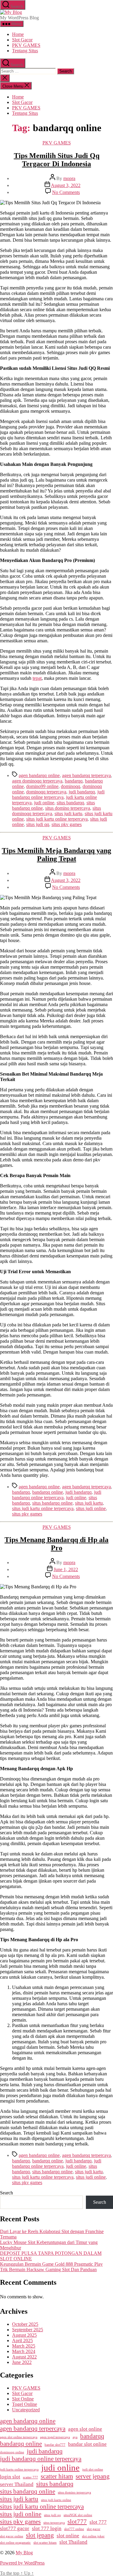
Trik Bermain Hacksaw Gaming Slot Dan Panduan (48, 2269)
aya (75, 2437)
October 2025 (25, 2324)
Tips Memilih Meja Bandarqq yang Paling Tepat (56, 855)
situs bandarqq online (52, 1503)
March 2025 (24, 2346)
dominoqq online (12, 2452)
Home (18, 34)
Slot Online (23, 2399)
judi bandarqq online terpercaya (58, 794)
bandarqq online (48, 1492)
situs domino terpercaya (68, 808)
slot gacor (94, 2529)
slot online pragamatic (15, 2543)
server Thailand (17, 2484)
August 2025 (24, 2335)
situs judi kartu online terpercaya (57, 819)
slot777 (77, 2522)
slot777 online (74, 2529)
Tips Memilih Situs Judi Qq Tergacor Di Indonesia (57, 160)
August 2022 (24, 2357)
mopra (69, 178)
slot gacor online (12, 2536)
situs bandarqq (70, 803)
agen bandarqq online (39, 775)
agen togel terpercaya (55, 2437)
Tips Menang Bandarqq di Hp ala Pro (56, 1544)
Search (6, 2193)
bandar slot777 (55, 2445)
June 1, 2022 (66, 1569)
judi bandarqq (82, 792)
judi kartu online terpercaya (19, 2469)
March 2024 (24, 2351)
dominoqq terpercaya (46, 792)
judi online (44, 803)
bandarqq (74, 781)
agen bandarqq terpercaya (86, 775)
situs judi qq (38, 824)
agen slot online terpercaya (19, 2437)
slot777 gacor (15, 2528)
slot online (68, 2536)
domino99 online (42, 786)
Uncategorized (26, 2410)
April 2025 (22, 2340)
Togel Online (25, 2404)
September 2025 (28, 2330)
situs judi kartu (68, 813)
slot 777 (98, 2522)
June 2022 (22, 2362)
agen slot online (85, 2429)
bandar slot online (87, 2444)
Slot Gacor (22, 40)
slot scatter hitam (45, 2543)
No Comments (66, 192)
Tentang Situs (25, 51)
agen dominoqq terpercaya (37, 781)
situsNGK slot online (78, 2515)
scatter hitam (57, 2476)
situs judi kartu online (56, 2500)
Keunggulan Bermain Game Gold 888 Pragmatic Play (51, 2264)
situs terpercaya (54, 2523)
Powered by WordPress (22, 2563)
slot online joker (93, 2536)
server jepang (93, 2476)
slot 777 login (47, 2528)
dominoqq (71, 786)
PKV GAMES (26, 45)
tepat (37, 678)
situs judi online (91, 1508)
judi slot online (93, 2469)
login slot (10, 2477)
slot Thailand (73, 2542)
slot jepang (40, 2535)
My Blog (24, 2553)
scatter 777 (30, 2477)
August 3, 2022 (66, 185)
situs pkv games (67, 824)
